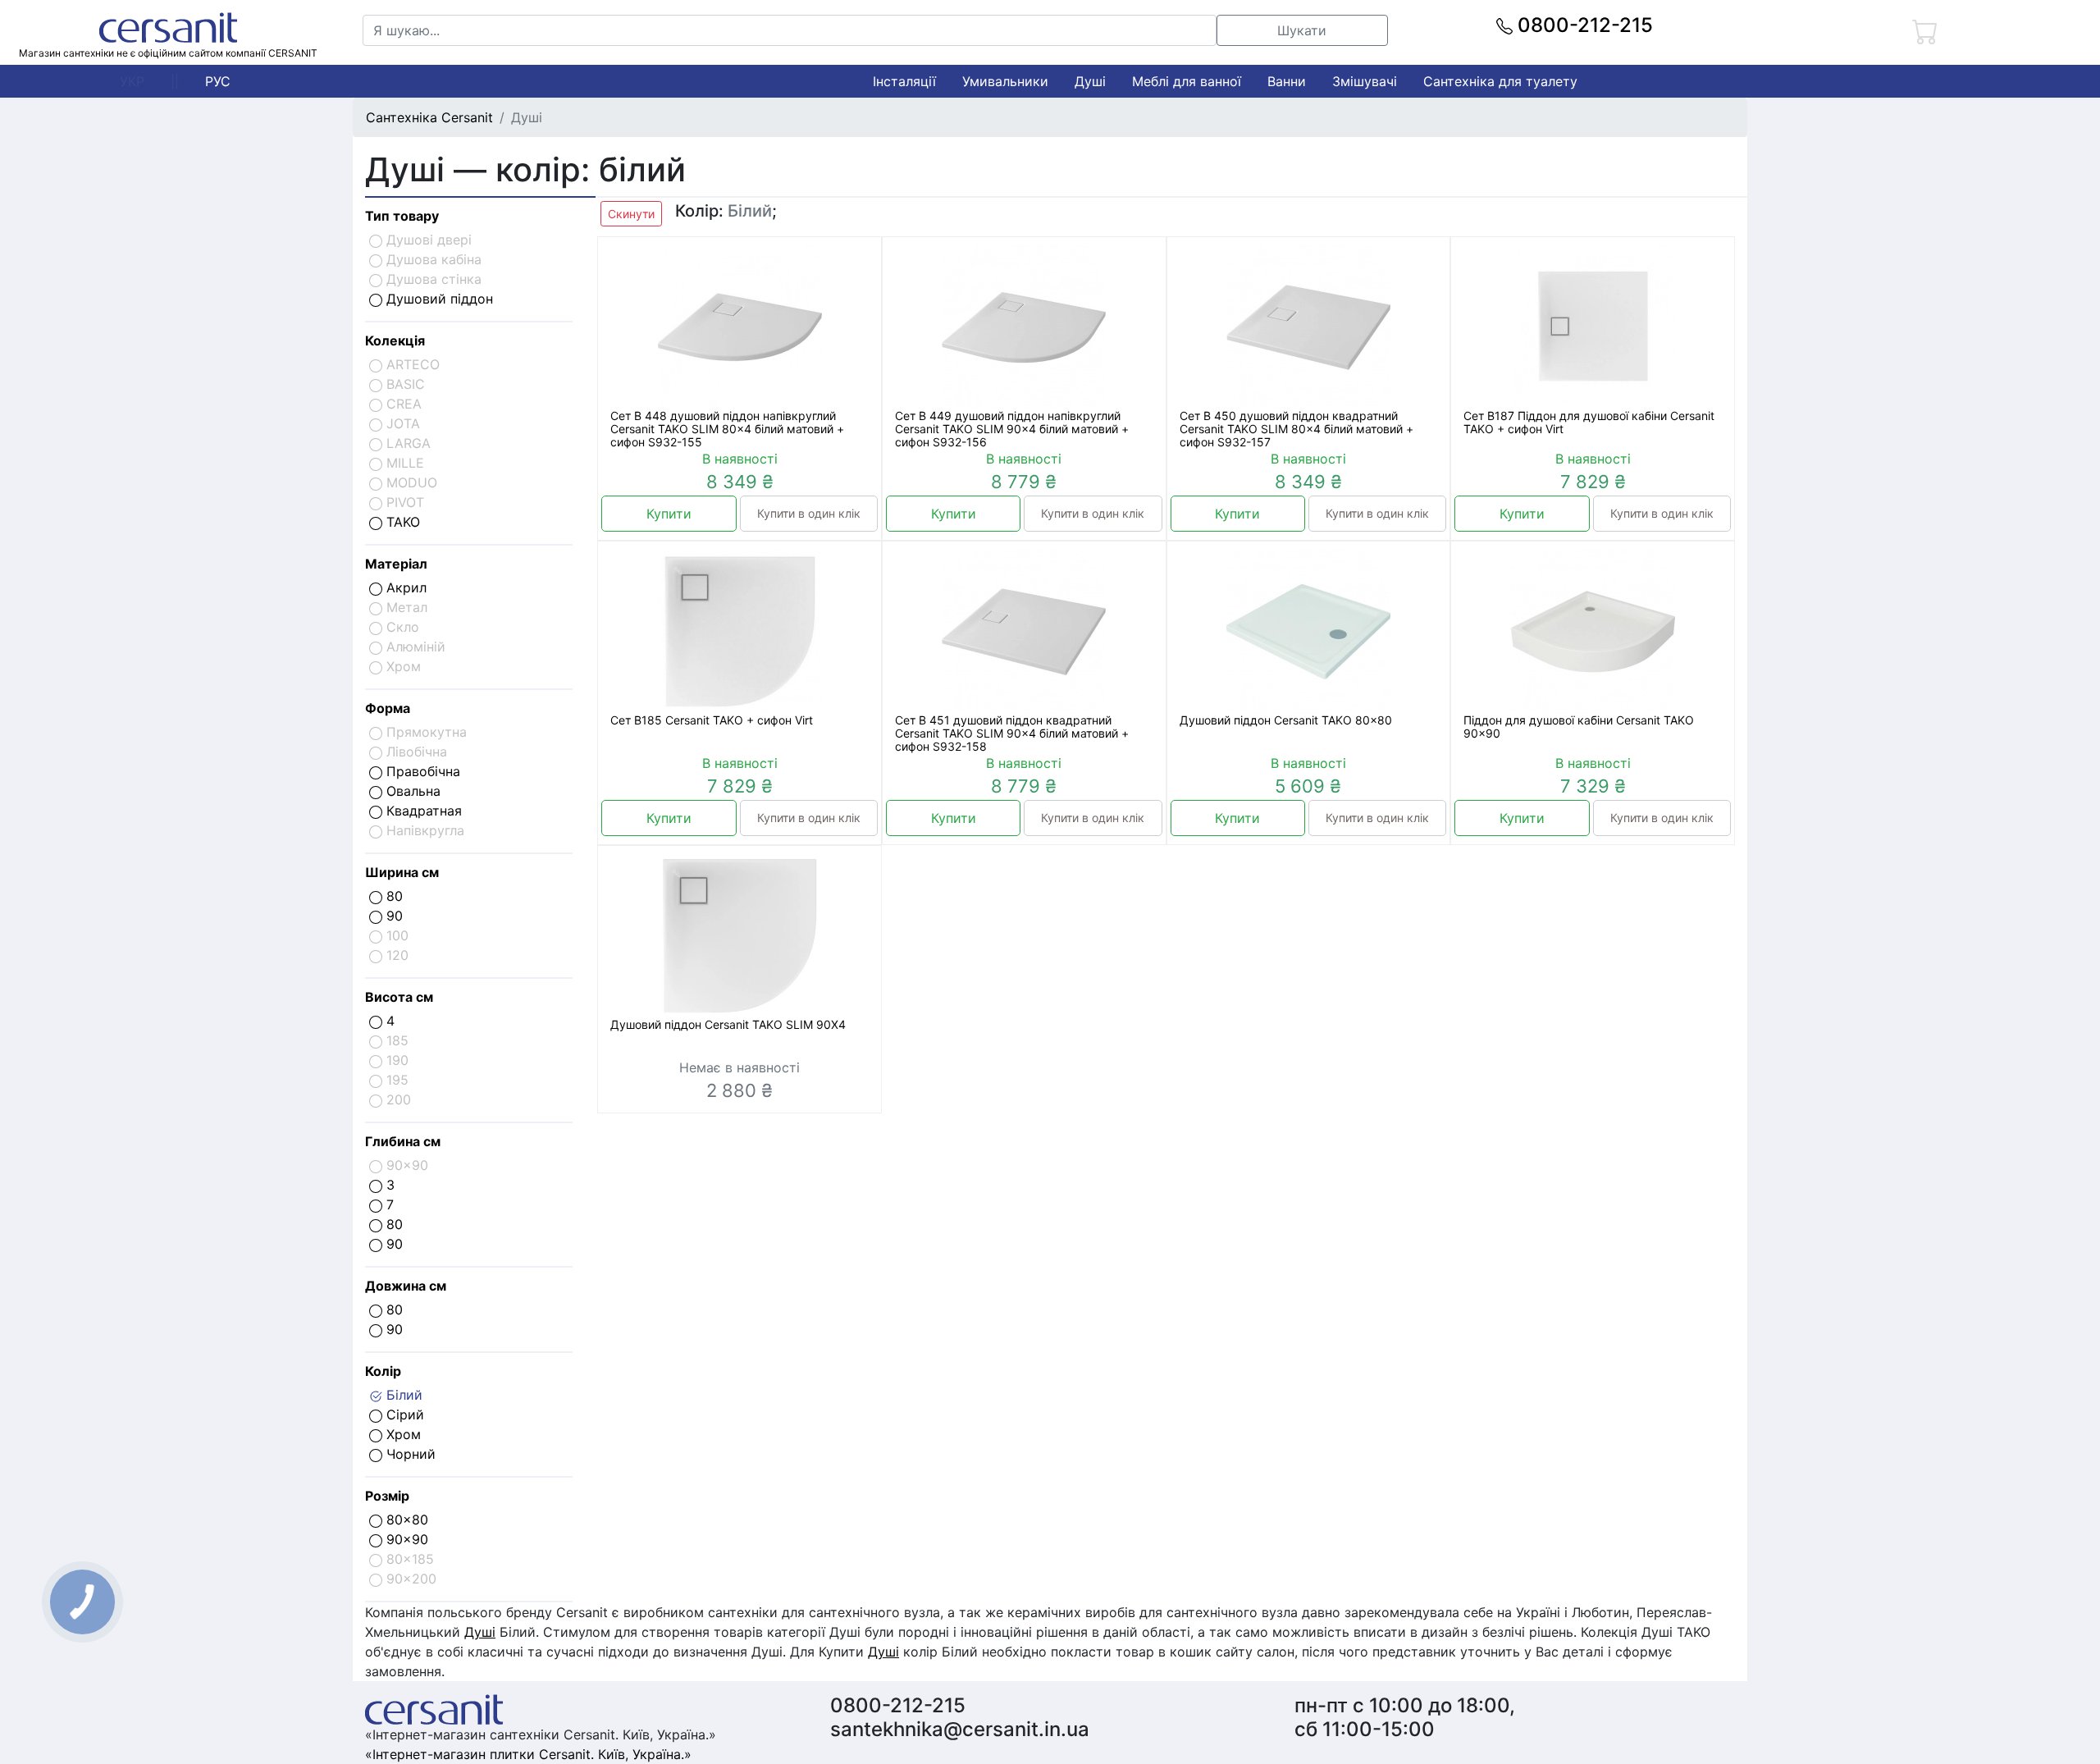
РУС (218, 81)
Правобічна (421, 771)
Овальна (411, 791)
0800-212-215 (1583, 25)
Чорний (409, 1454)
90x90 (405, 1539)
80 (393, 896)
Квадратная (422, 811)
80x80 (405, 1520)
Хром (402, 1434)
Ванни (1287, 81)
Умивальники (1005, 81)
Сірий (403, 1414)
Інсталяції (904, 81)
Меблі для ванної (1187, 81)
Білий (402, 1395)
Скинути (631, 214)
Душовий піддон (438, 299)
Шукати (1302, 30)
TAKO (401, 522)
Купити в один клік (809, 513)
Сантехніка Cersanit (429, 117)
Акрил (404, 587)
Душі (1090, 81)
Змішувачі (1365, 81)
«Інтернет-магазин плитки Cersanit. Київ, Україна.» (528, 1754)
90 (393, 916)
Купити (669, 514)
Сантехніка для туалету (1500, 81)
